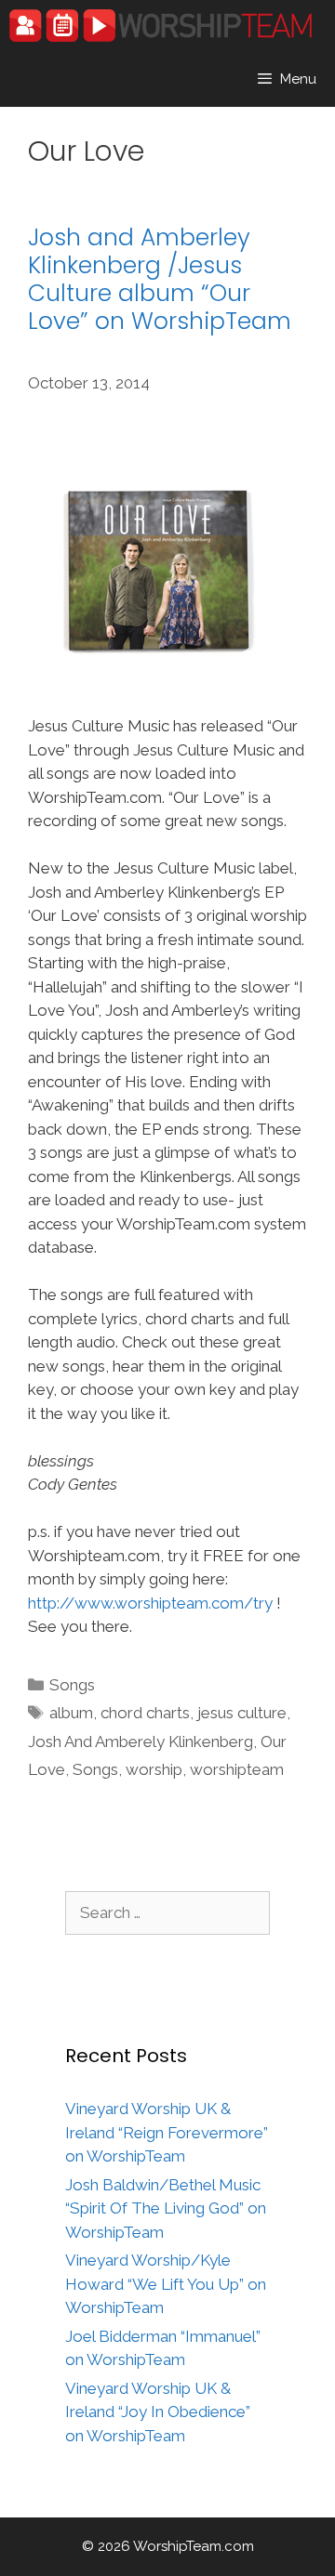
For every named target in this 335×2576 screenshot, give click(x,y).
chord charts (145, 1713)
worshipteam (237, 1769)
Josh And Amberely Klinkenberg (141, 1741)
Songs (72, 1685)
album (71, 1713)
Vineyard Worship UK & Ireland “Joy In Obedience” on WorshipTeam (158, 2412)
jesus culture (242, 1713)
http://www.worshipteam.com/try (150, 1603)
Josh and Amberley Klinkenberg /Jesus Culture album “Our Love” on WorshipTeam (160, 279)
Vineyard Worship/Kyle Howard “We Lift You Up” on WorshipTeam (166, 2284)
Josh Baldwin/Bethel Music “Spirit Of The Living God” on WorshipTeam (166, 2208)
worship (154, 1769)
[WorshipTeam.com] (161, 26)
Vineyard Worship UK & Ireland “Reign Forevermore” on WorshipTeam (167, 2132)
